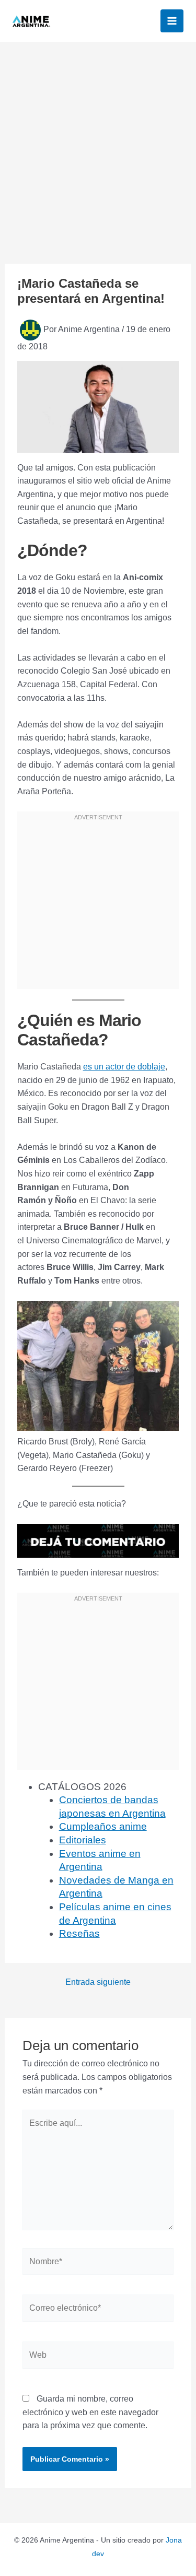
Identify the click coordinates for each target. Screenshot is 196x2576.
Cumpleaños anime (103, 1826)
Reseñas (79, 1933)
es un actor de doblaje (124, 1067)
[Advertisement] (98, 145)
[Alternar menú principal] (172, 21)
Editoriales (83, 1840)
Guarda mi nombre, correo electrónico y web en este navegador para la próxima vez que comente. (90, 2412)
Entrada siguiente (98, 1982)
